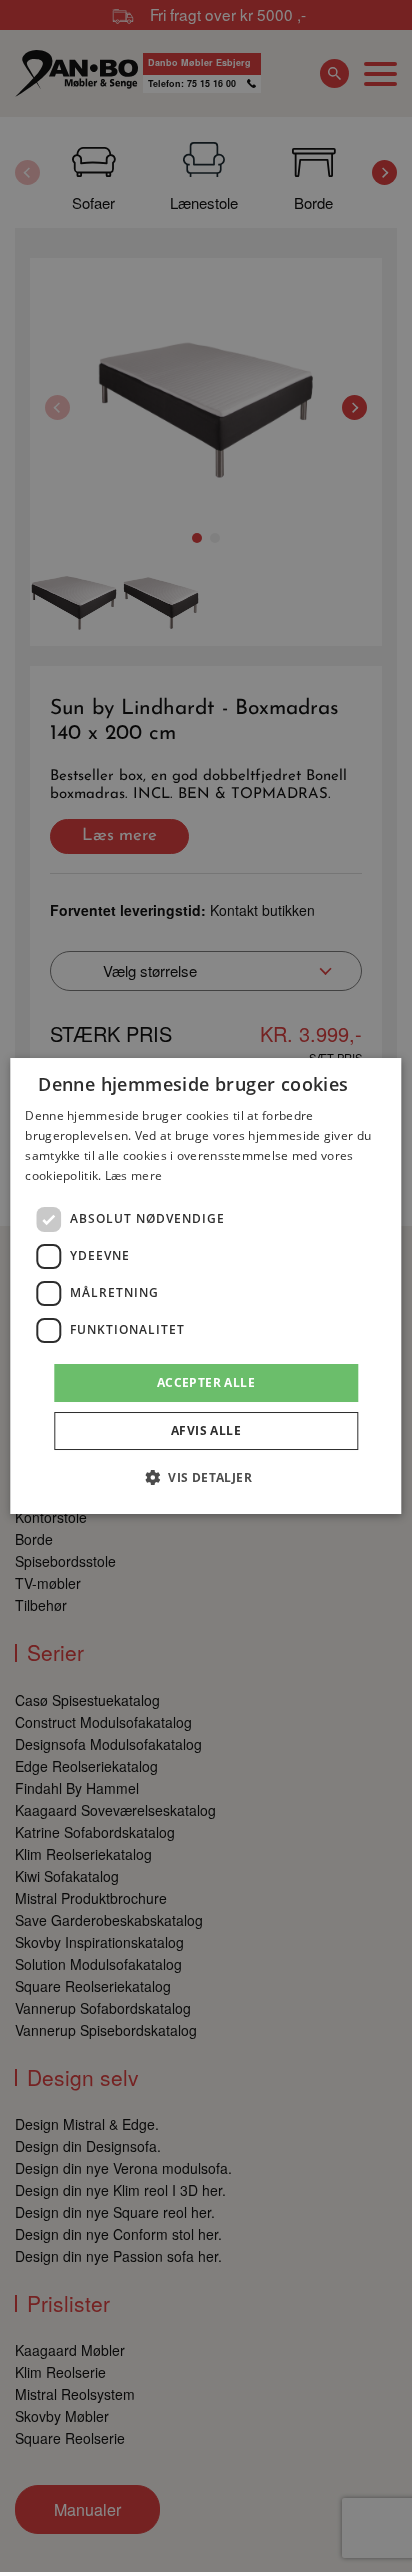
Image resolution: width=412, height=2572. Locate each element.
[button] (206, 1477)
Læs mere (133, 1175)
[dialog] (205, 1286)
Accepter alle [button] (206, 1382)
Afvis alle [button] (206, 1430)
